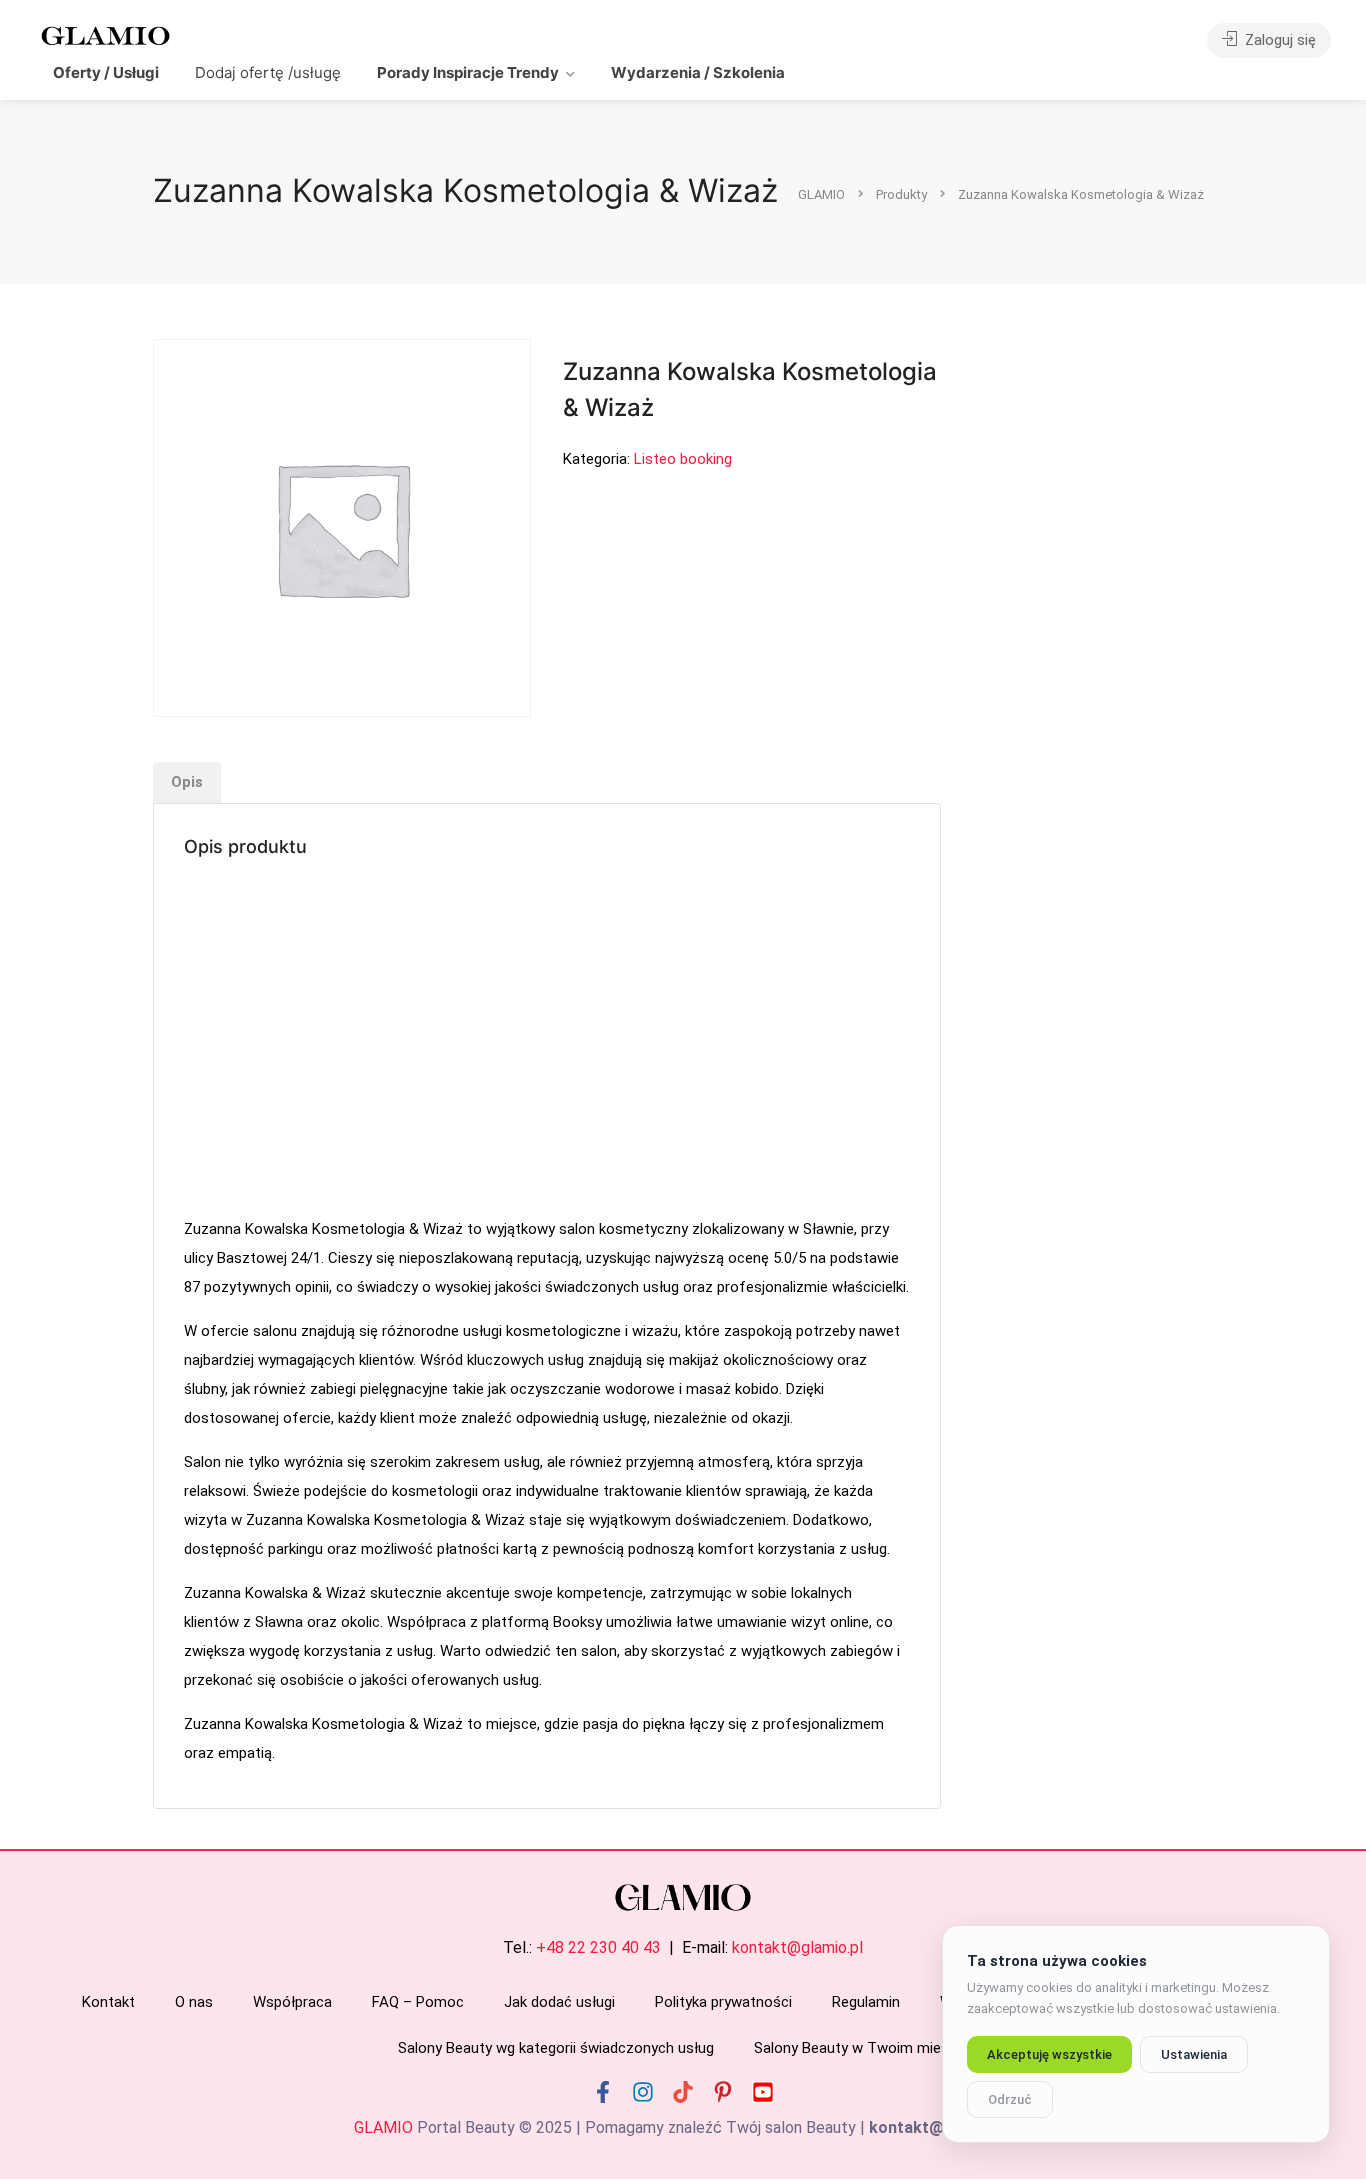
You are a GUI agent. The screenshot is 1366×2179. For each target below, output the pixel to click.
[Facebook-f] (603, 2092)
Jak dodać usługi (559, 2002)
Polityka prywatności (723, 2002)
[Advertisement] (547, 1040)
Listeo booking (683, 459)
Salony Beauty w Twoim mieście (861, 2048)
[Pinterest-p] (723, 2092)
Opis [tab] (187, 782)
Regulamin (866, 2002)
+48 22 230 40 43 (598, 1947)
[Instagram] (643, 2092)
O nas (194, 2002)
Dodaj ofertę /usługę (268, 72)
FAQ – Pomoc (418, 2002)
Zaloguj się (1278, 40)
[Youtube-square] (763, 2092)
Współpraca (292, 2002)
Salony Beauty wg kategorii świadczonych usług (556, 2048)
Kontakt (108, 2002)
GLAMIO (383, 2127)
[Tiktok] (683, 2092)
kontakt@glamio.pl (797, 1947)
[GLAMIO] (104, 34)
